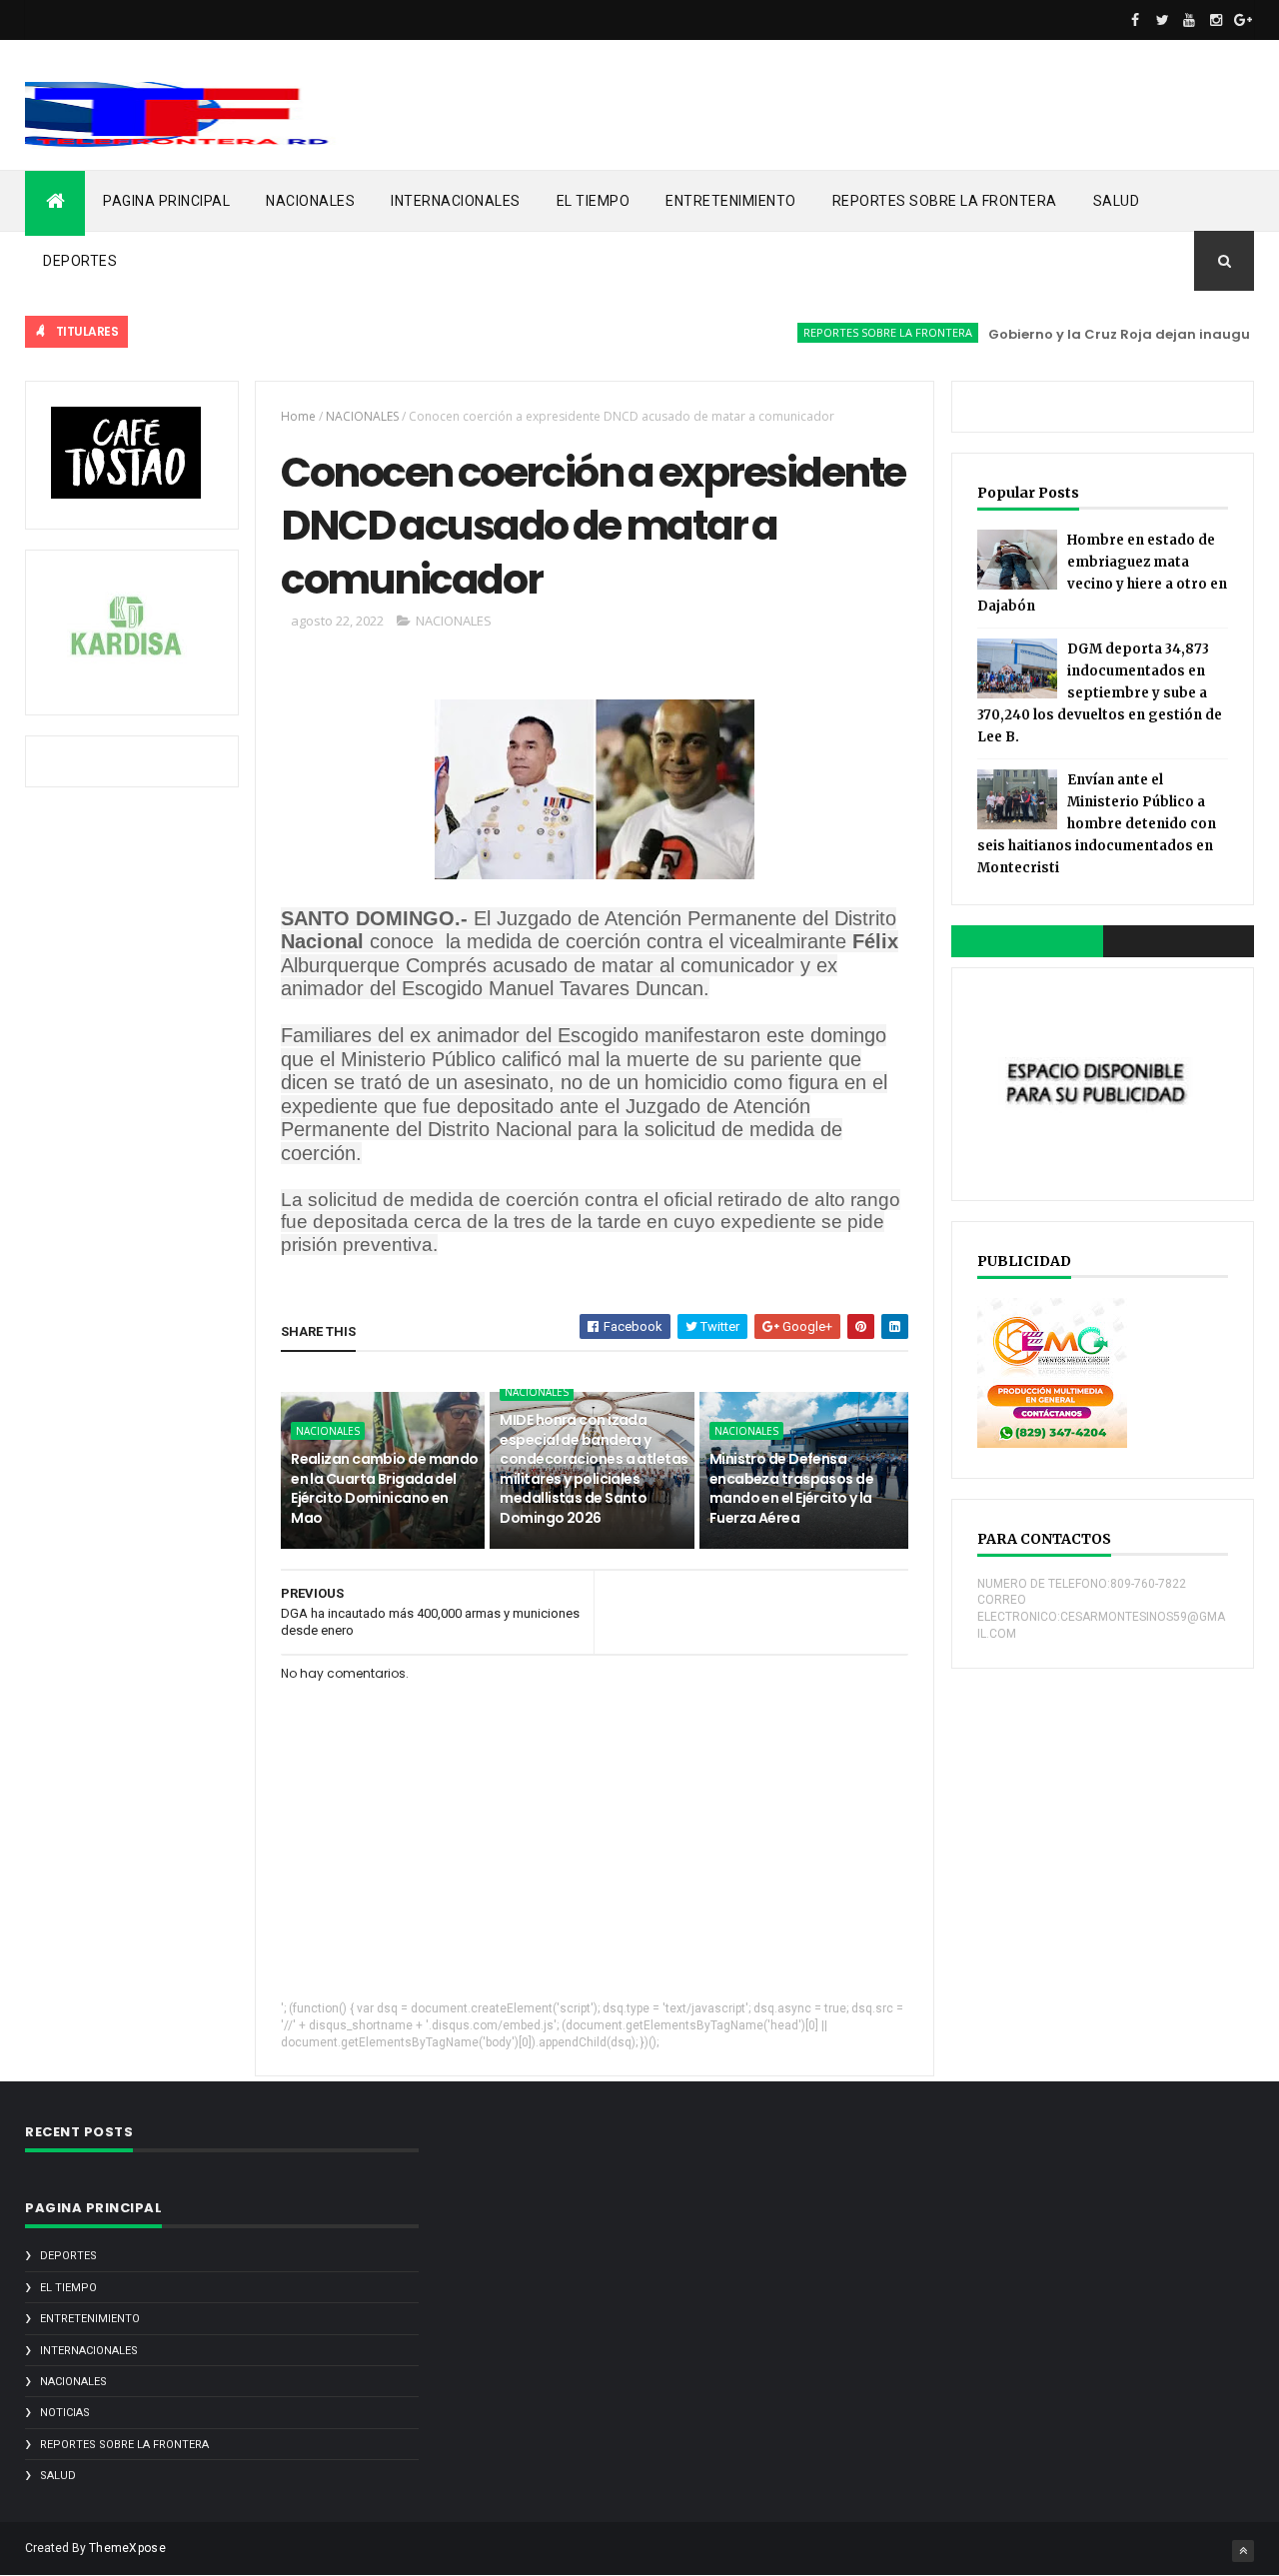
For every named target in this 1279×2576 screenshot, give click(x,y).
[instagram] (1216, 20)
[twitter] (1162, 20)
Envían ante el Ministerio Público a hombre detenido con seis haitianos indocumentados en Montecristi (1097, 824)
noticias (65, 2413)
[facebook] (1135, 20)
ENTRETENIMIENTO (731, 201)
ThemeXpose (127, 2548)
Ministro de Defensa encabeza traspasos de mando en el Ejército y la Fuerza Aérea (791, 1488)
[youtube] (1189, 20)
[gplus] (1243, 20)
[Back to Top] (1243, 2551)
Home (298, 416)
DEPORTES (80, 261)
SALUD (1117, 201)
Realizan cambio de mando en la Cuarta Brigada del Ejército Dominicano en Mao (385, 1488)
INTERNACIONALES (456, 201)
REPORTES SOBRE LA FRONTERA (945, 201)
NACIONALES (310, 201)
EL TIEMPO (594, 201)
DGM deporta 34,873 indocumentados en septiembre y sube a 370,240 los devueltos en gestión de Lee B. (1100, 693)
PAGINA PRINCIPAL (166, 201)
